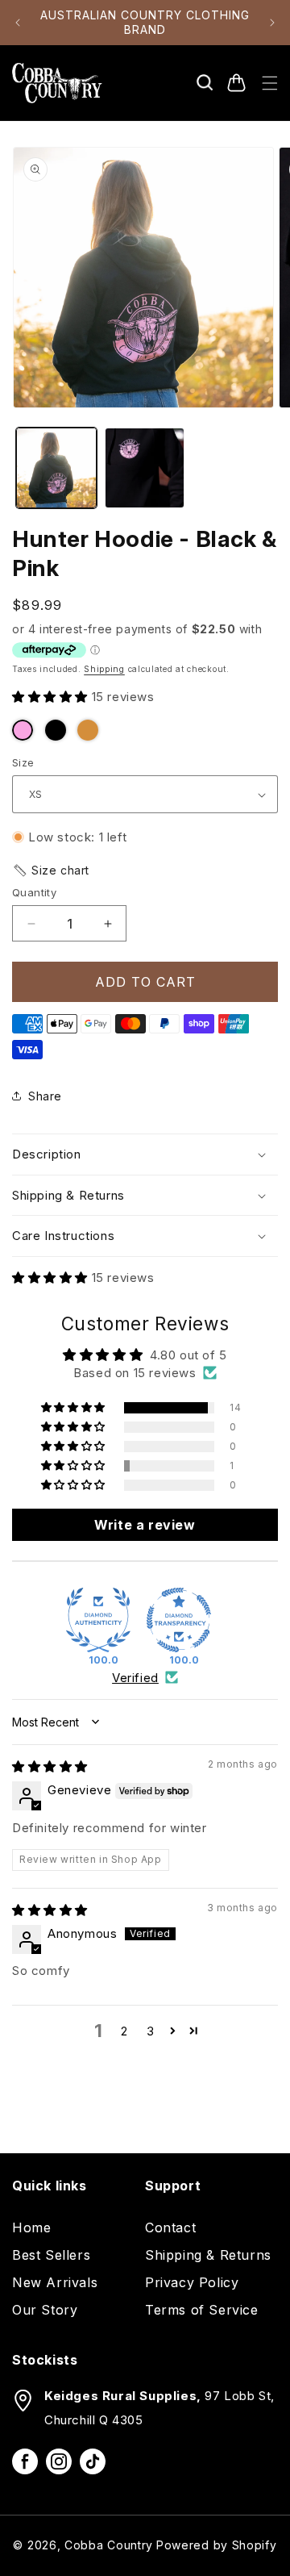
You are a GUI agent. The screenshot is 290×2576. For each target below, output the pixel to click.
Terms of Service (202, 2310)
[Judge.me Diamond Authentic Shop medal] (98, 1620)
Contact (170, 2227)
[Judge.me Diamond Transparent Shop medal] (179, 1620)
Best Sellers (51, 2255)
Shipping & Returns (208, 2255)
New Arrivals (55, 2282)
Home (31, 2227)
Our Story (45, 2310)
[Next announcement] (272, 23)
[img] (50, 1766)
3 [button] (151, 2031)
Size (23, 762)
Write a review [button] (145, 1525)
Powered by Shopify (217, 2545)
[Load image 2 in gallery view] (145, 468)
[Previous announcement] (18, 23)
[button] (205, 83)
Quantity (34, 892)
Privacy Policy (192, 2282)
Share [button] (45, 1096)
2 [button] (124, 2031)
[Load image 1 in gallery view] (56, 468)
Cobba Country (109, 2545)
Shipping (104, 669)
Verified (135, 1678)
